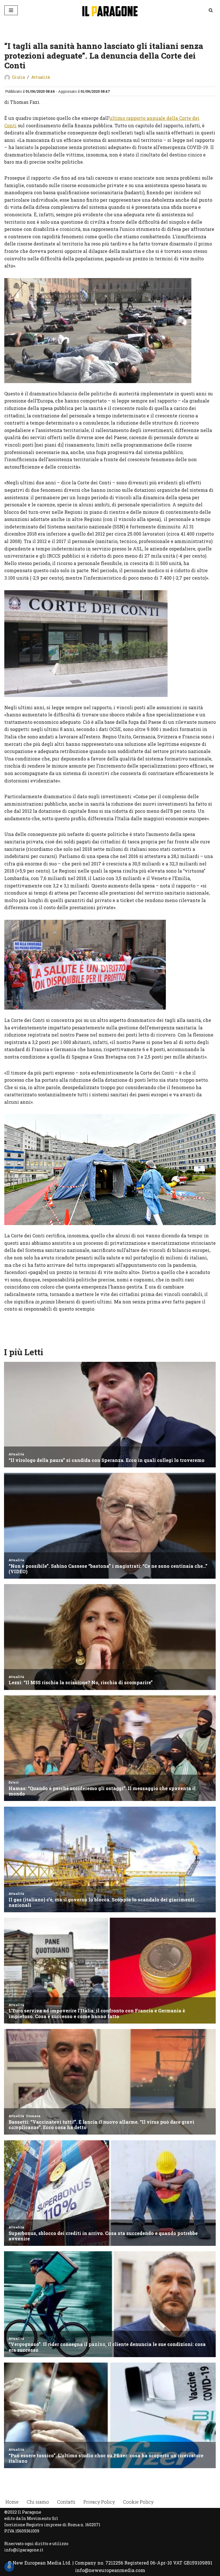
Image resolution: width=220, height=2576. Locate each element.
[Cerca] (211, 10)
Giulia (18, 77)
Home (12, 2502)
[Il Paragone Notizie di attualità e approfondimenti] (110, 10)
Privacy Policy (99, 2502)
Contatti (66, 2502)
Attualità (41, 77)
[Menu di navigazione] (11, 10)
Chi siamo (38, 2502)
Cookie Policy (138, 2502)
